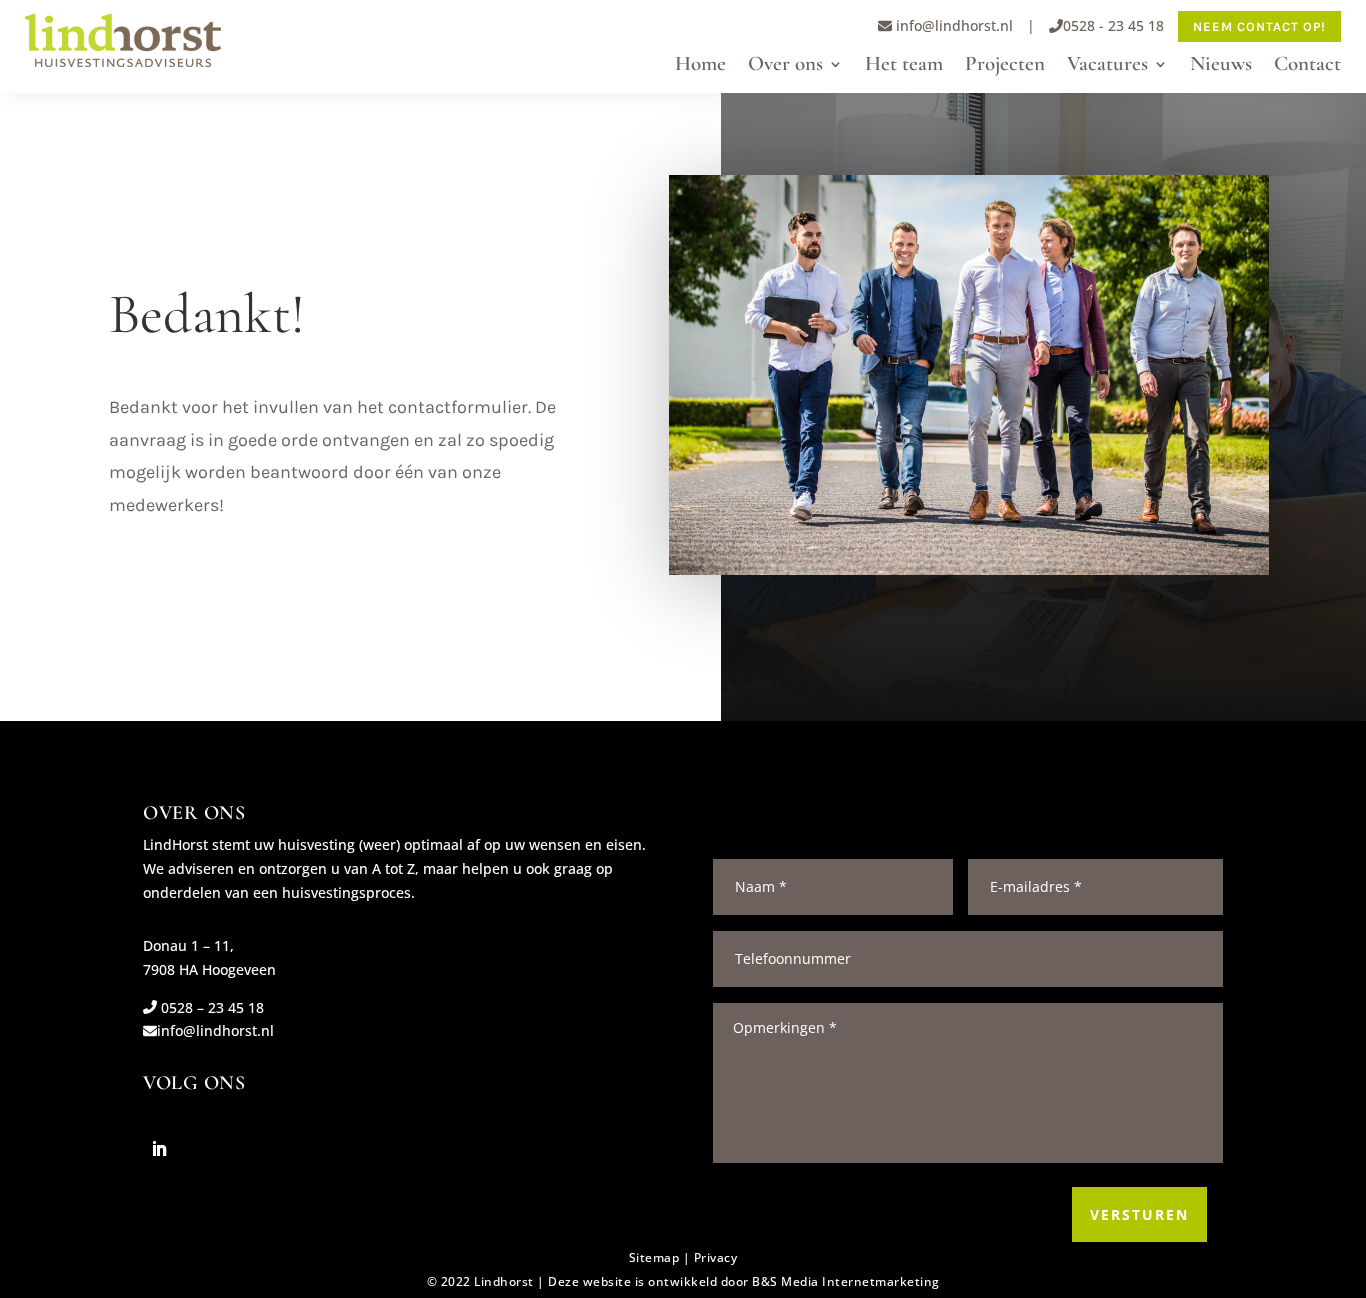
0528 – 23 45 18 (210, 1007)
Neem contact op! (1259, 26)
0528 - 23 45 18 (1113, 25)
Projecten (1005, 66)
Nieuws (1221, 66)
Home (700, 66)
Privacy (716, 1257)
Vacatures (1107, 66)
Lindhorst (504, 1281)
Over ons (785, 66)
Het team (904, 66)
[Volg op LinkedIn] (159, 1149)
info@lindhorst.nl (952, 25)
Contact (1307, 66)
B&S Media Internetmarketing (846, 1281)
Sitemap (654, 1257)
